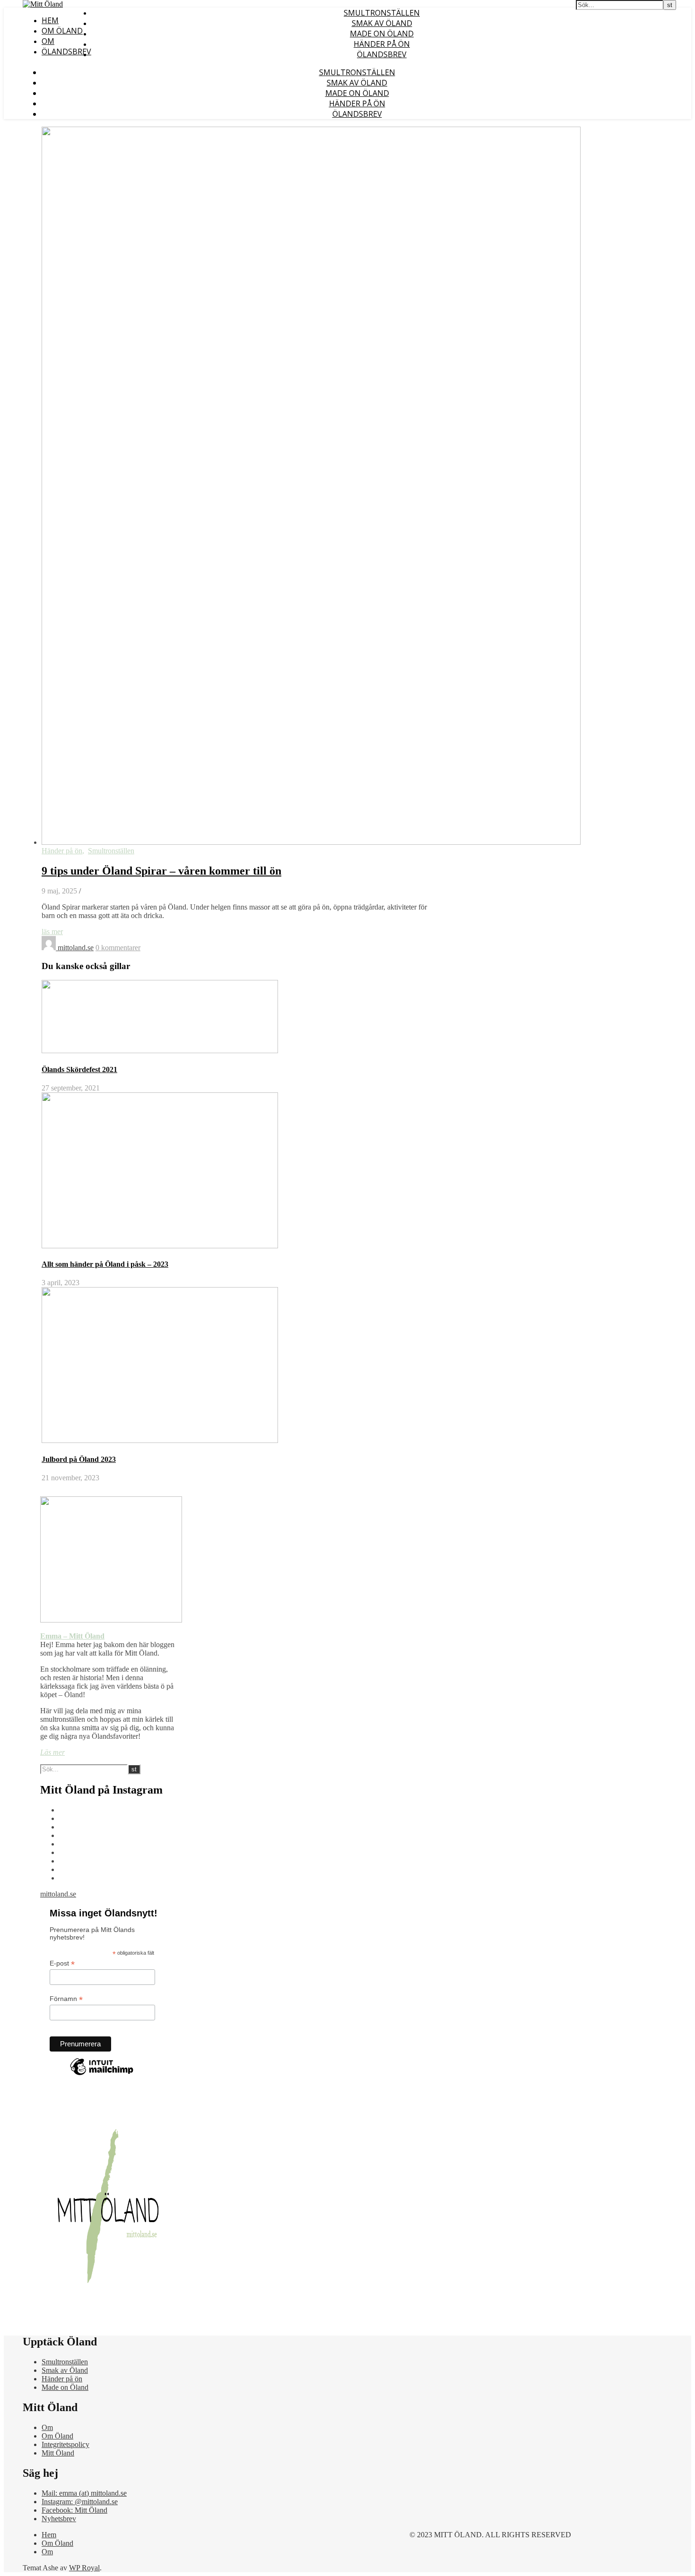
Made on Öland (382, 34)
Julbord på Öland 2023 (79, 1459)
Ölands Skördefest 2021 (79, 1069)
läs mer (52, 932)
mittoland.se (76, 948)
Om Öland (62, 31)
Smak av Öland (382, 23)
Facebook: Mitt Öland (74, 2510)
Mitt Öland (58, 2453)
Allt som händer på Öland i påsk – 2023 (105, 1264)
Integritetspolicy (65, 2444)
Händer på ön (382, 44)
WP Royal (84, 2568)
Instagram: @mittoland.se (80, 2502)
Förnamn (66, 1999)
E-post (62, 1963)
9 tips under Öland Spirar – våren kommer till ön (161, 871)
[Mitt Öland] (43, 4)
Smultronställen (382, 13)
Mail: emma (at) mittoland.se (84, 2493)
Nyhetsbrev (59, 2519)
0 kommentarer (118, 948)
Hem (50, 20)
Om (48, 41)
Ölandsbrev (66, 52)
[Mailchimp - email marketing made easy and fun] (102, 2075)
